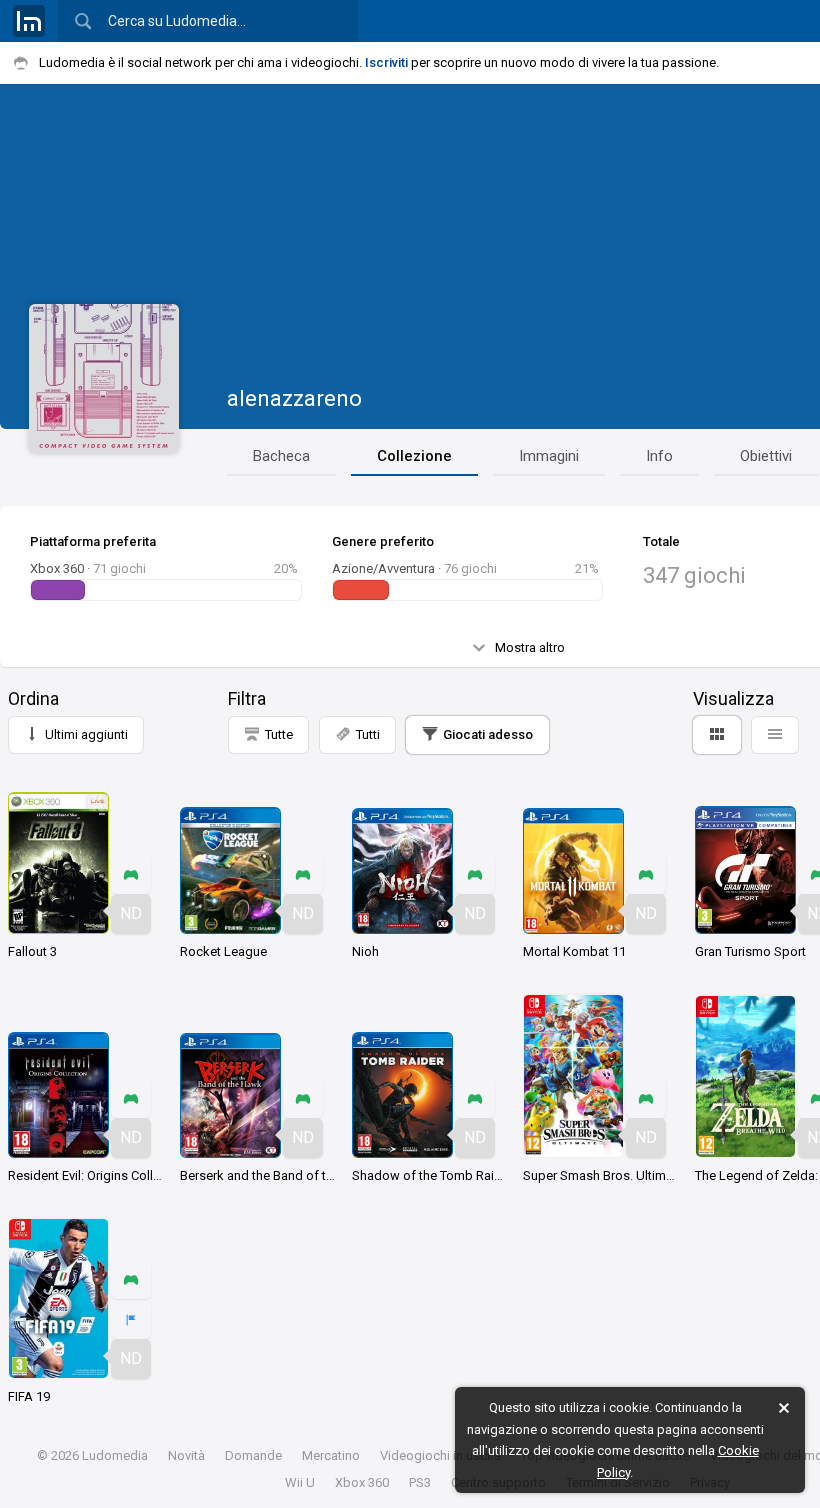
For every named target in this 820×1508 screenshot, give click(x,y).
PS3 (420, 1482)
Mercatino (331, 1455)
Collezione (414, 456)
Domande (253, 1455)
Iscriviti (386, 62)
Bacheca (281, 456)
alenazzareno (294, 398)
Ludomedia (115, 1455)
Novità (186, 1455)
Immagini (549, 456)
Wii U (300, 1482)
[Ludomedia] (29, 21)
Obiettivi (766, 456)
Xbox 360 (362, 1482)
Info (659, 456)
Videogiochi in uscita (440, 1455)
